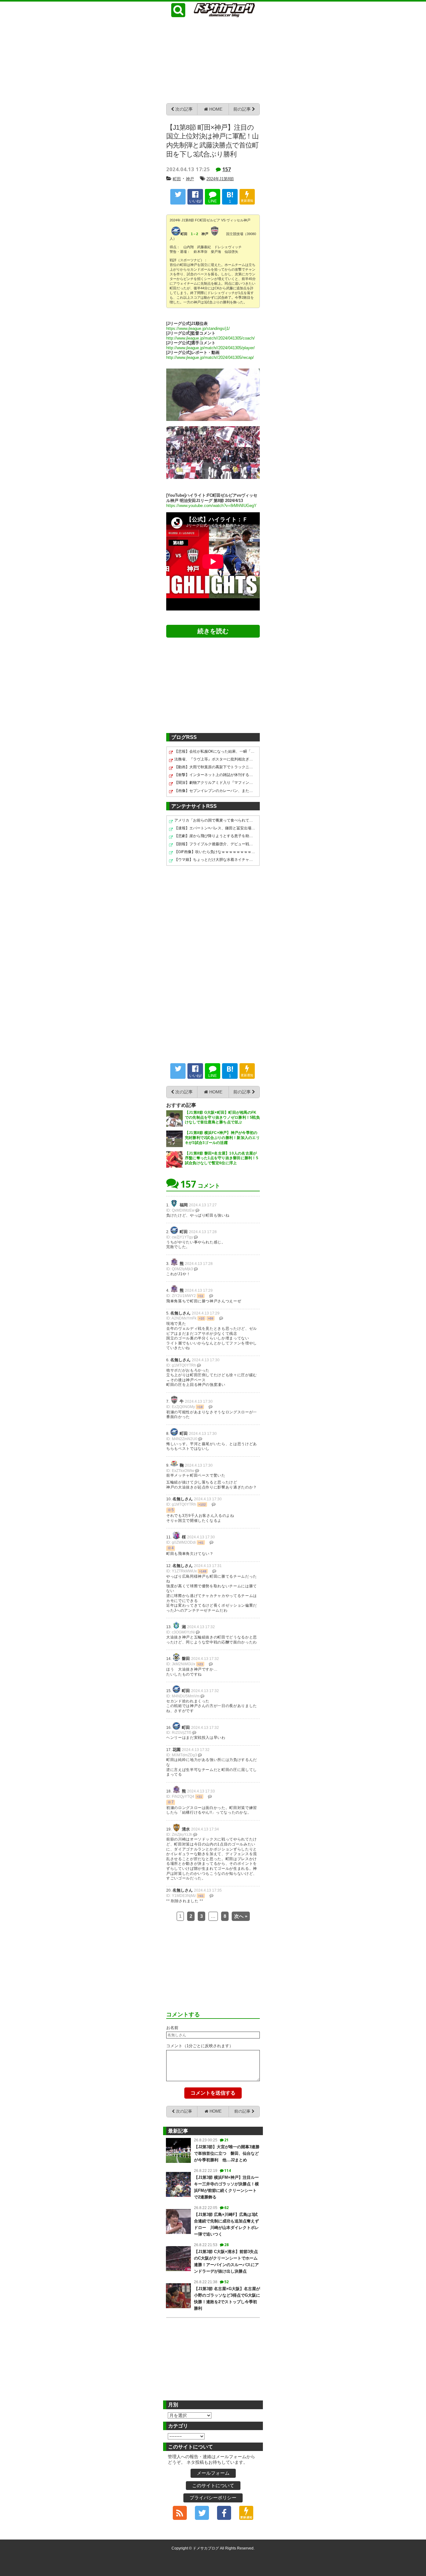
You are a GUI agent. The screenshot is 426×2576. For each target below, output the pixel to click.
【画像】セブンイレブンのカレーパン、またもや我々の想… (215, 791)
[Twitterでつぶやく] (178, 197)
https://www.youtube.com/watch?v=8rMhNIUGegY (211, 506)
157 (227, 169)
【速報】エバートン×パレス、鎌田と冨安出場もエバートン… (215, 828)
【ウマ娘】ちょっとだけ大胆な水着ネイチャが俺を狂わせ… (215, 860)
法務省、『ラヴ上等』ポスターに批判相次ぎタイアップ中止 (215, 759)
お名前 (172, 2028)
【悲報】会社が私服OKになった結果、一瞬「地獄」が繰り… (215, 751)
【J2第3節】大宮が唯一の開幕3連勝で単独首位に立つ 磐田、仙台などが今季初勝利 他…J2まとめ (227, 2153)
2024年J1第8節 (220, 179)
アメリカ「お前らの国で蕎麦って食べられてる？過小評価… (215, 820)
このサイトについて (213, 2485)
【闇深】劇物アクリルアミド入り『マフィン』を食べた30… (215, 783)
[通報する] (197, 1210)
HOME (215, 109)
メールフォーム (213, 2473)
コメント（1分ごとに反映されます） (200, 2046)
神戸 (190, 179)
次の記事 (183, 109)
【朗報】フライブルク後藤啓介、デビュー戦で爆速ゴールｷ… (215, 844)
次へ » (241, 1916)
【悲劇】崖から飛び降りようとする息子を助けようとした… (215, 836)
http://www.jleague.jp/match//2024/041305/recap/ (210, 358)
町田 (177, 179)
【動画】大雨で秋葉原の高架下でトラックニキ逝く (215, 767)
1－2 (194, 234)
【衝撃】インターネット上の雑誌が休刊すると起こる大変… (215, 775)
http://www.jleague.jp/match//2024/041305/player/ (211, 348)
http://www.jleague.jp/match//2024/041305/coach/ (211, 338)
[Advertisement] (213, 60)
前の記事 (243, 109)
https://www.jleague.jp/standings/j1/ (198, 329)
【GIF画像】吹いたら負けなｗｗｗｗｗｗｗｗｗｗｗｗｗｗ (215, 852)
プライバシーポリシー (213, 2498)
